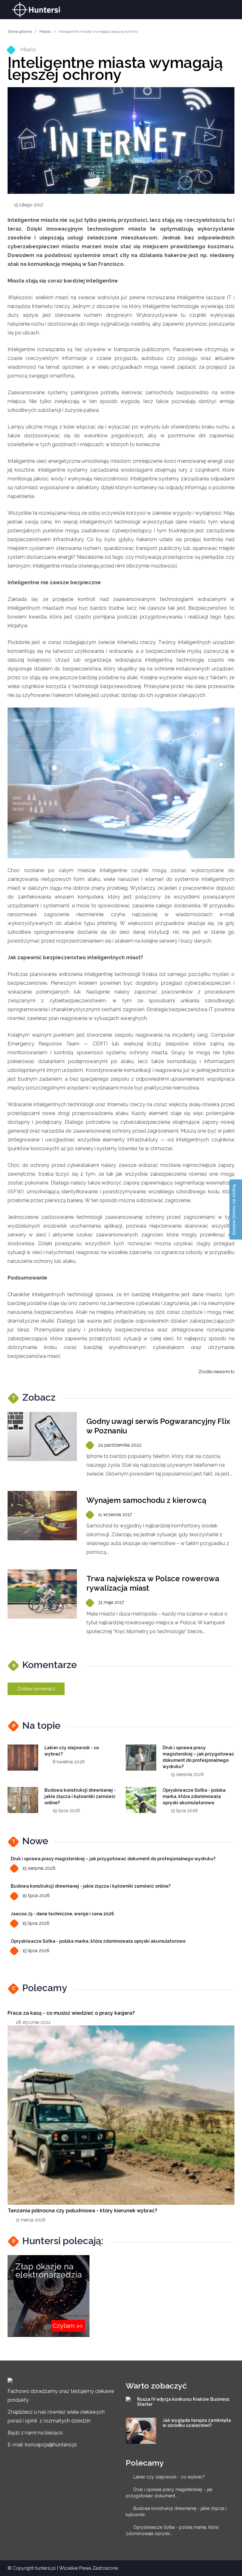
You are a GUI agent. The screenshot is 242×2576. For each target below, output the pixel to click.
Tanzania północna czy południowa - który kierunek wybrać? (82, 2211)
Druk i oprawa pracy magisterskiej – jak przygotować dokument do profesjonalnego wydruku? (113, 1859)
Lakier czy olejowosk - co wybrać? (169, 2477)
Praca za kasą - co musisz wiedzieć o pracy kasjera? (71, 2013)
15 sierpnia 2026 (39, 1868)
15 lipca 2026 (36, 1923)
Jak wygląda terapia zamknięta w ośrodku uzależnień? (197, 2423)
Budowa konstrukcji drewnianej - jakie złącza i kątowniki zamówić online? (80, 1796)
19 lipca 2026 (36, 1896)
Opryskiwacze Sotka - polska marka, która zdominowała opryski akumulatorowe (194, 1796)
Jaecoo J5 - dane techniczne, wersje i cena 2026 (62, 1914)
